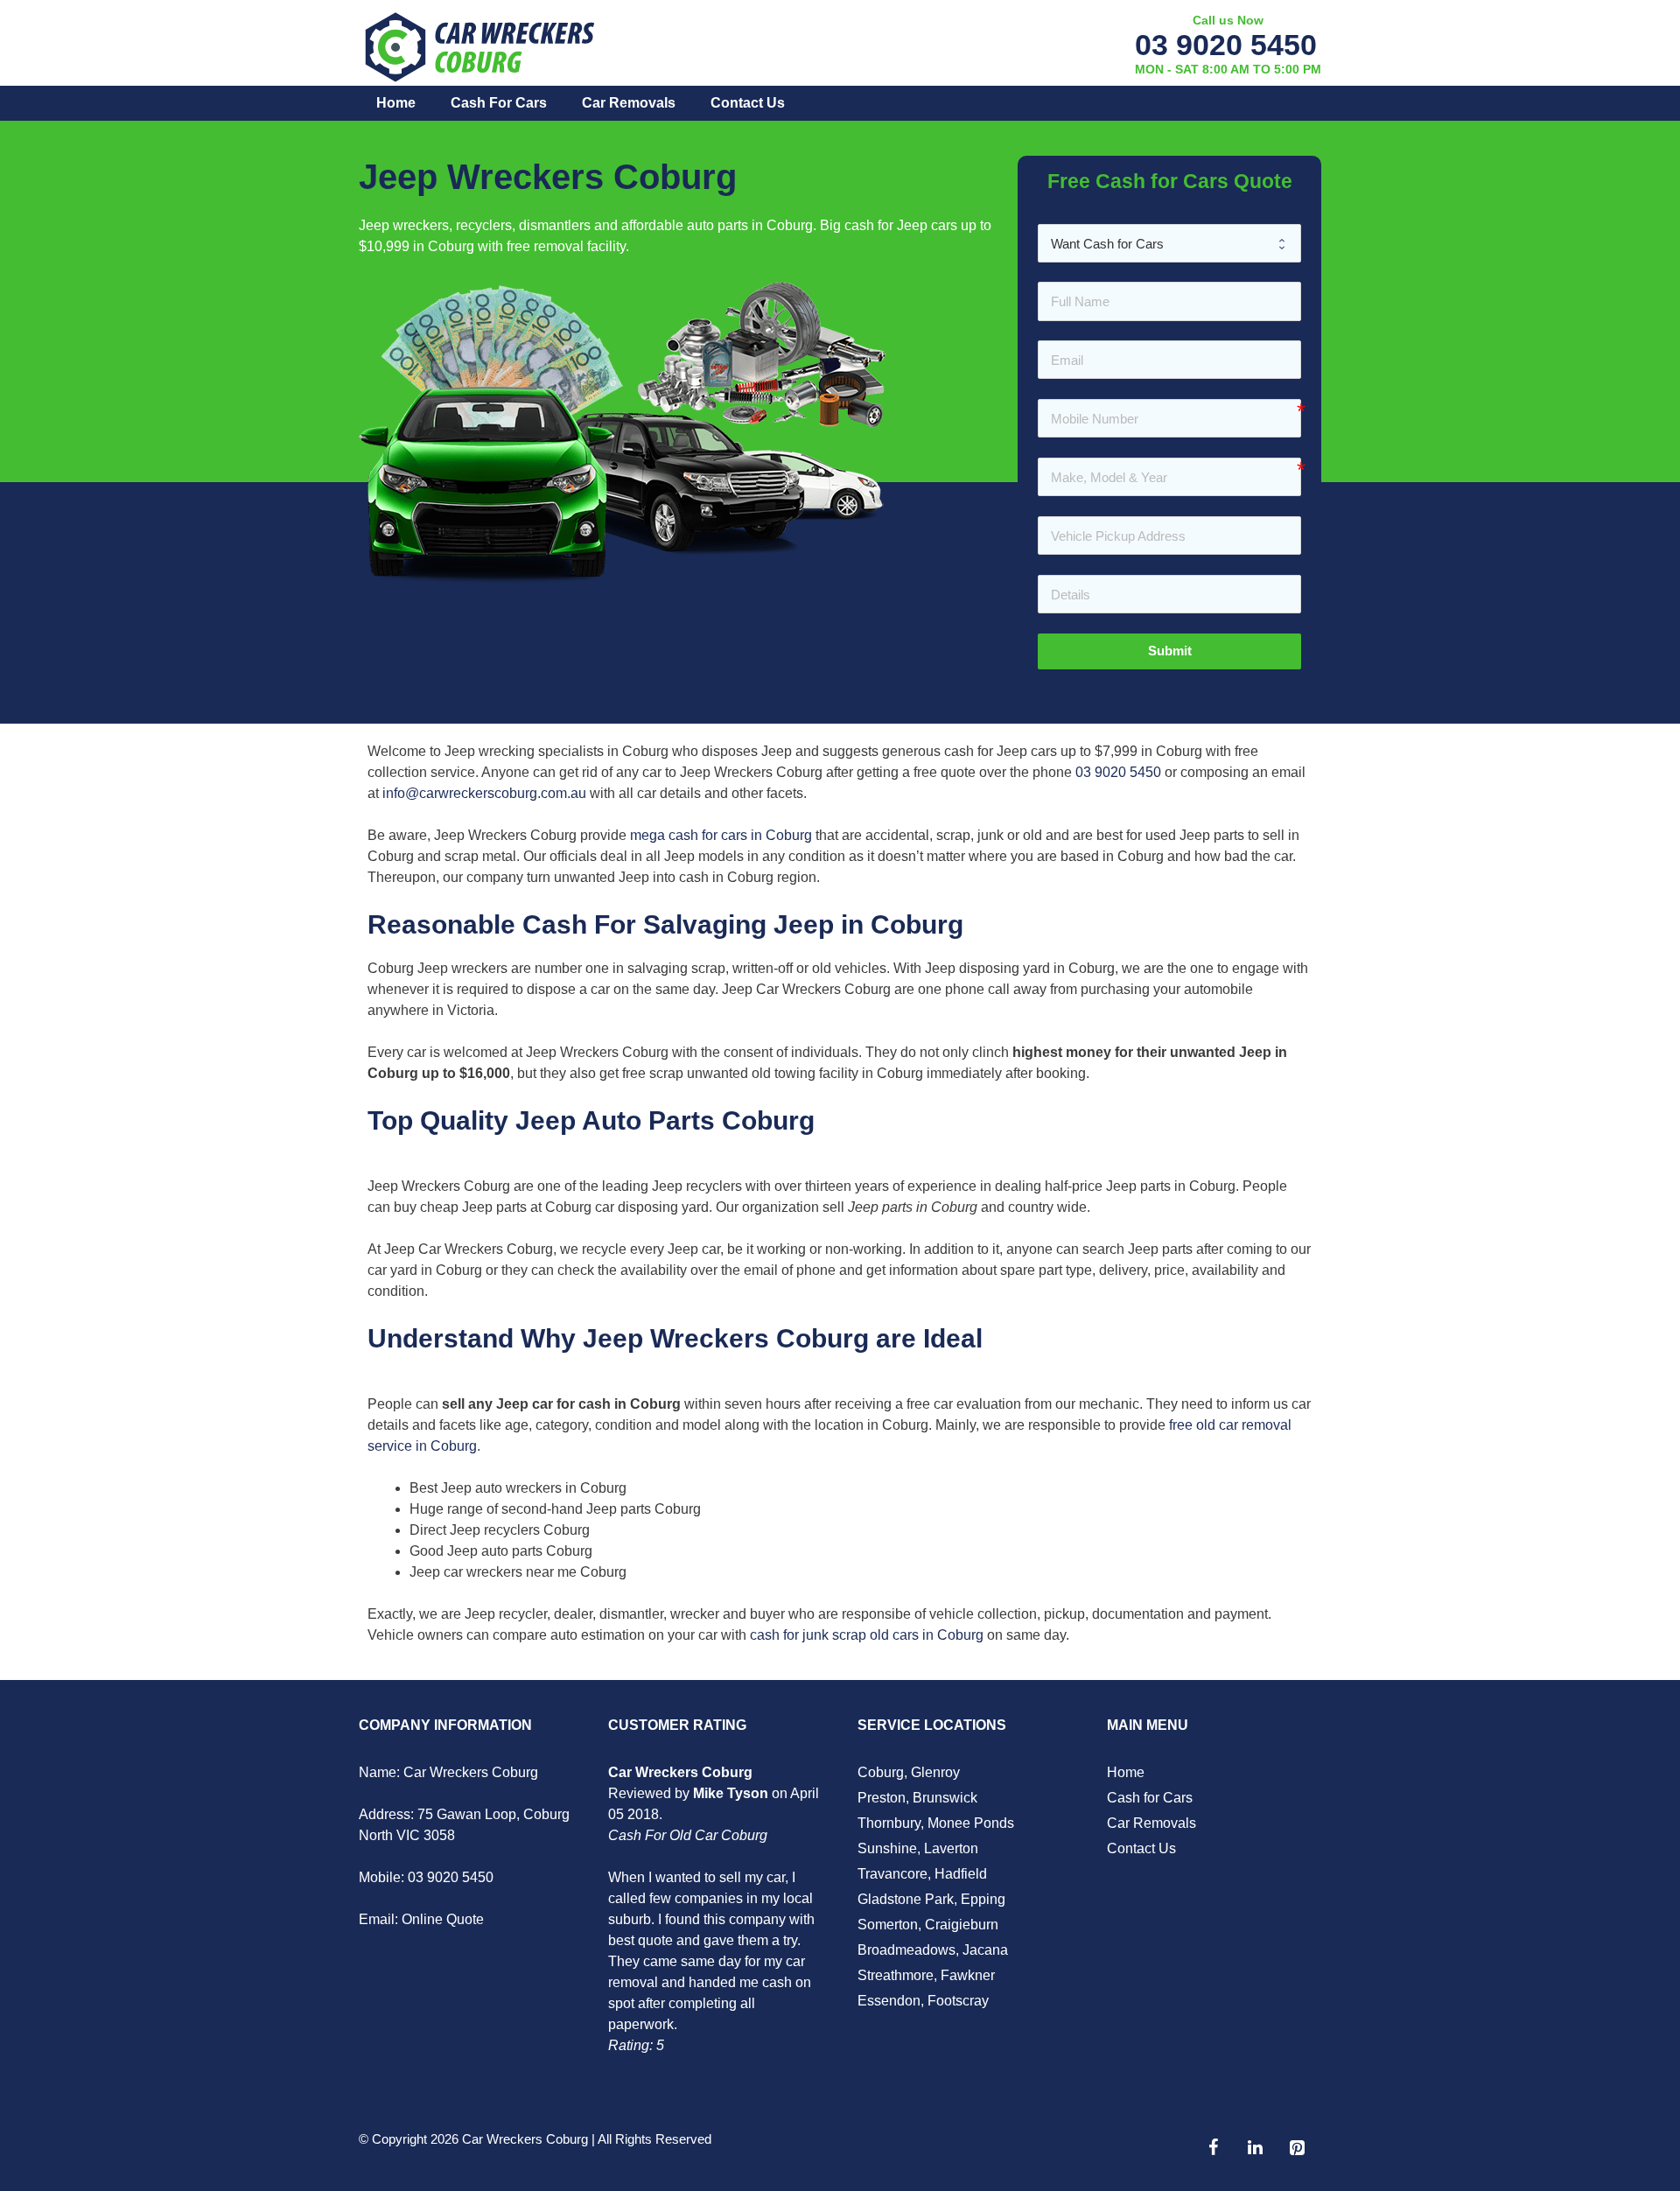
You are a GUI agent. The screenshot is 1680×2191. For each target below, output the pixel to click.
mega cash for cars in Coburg (721, 835)
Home (396, 103)
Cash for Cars (499, 103)
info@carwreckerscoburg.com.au (484, 793)
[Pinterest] (1297, 2148)
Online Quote (443, 1919)
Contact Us (748, 103)
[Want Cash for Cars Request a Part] (1169, 243)
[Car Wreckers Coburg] (481, 45)
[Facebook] (1213, 2148)
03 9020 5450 (1226, 45)
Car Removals (629, 103)
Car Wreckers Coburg (525, 2139)
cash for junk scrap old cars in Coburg (867, 1635)
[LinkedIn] (1255, 2148)
